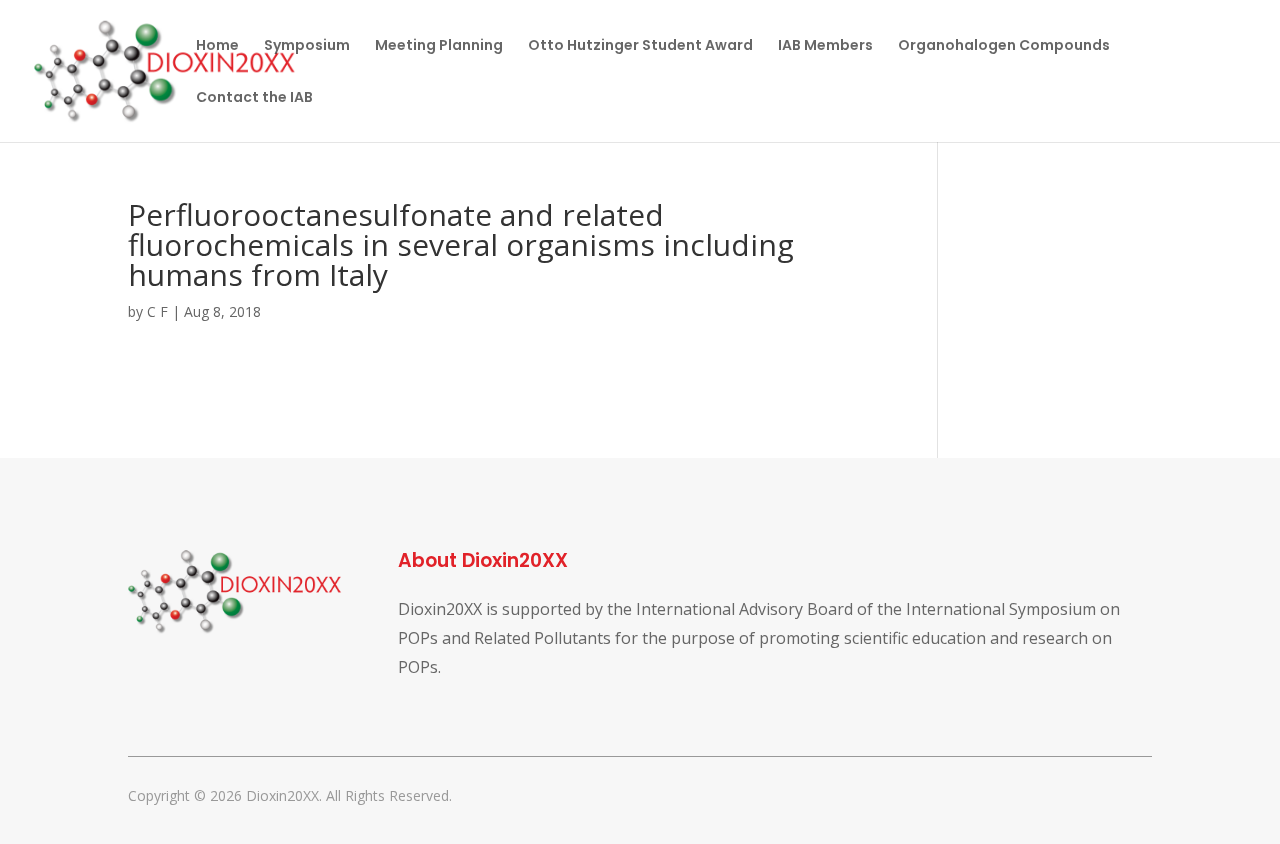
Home (217, 46)
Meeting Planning (439, 46)
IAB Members (825, 46)
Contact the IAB (254, 98)
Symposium (307, 46)
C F (157, 311)
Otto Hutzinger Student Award (640, 46)
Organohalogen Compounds (1004, 46)
